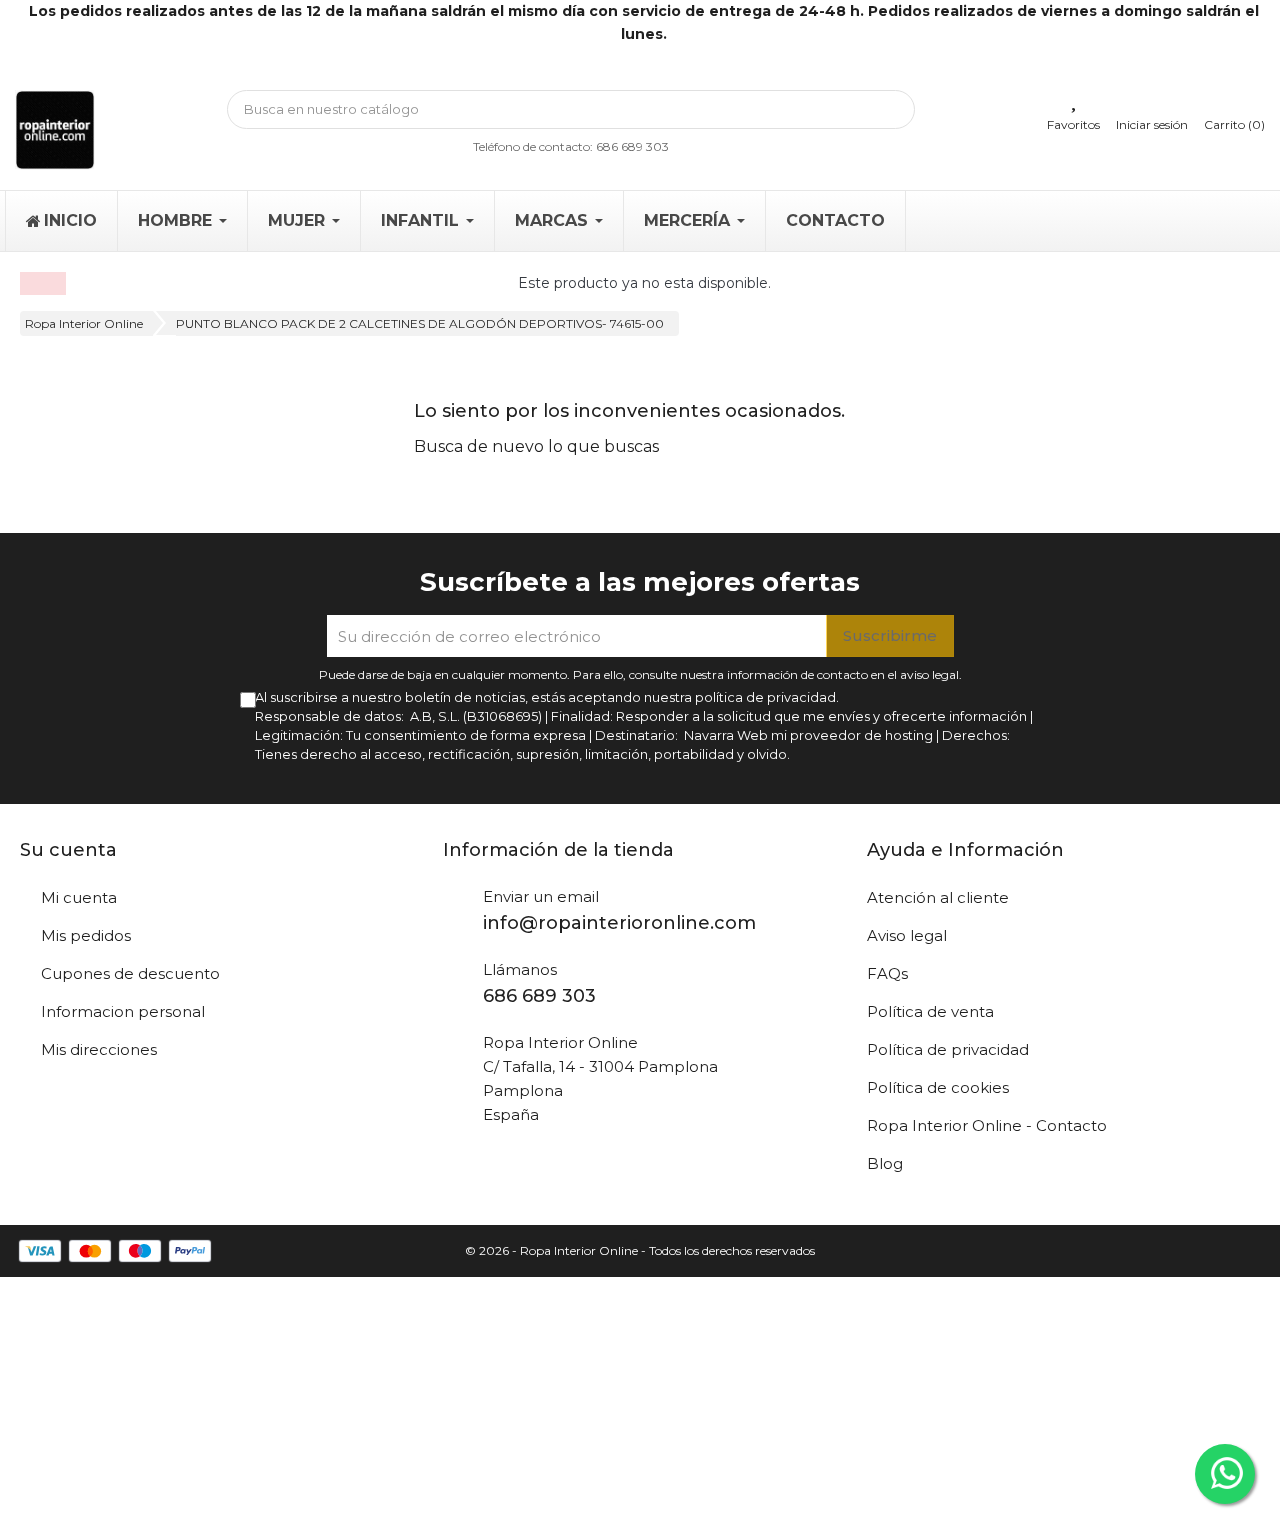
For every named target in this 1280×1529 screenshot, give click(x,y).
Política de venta (930, 1011)
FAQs (887, 973)
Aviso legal (907, 935)
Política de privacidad (948, 1049)
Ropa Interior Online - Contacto (987, 1125)
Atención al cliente (938, 897)
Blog (885, 1163)
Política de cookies (938, 1087)
